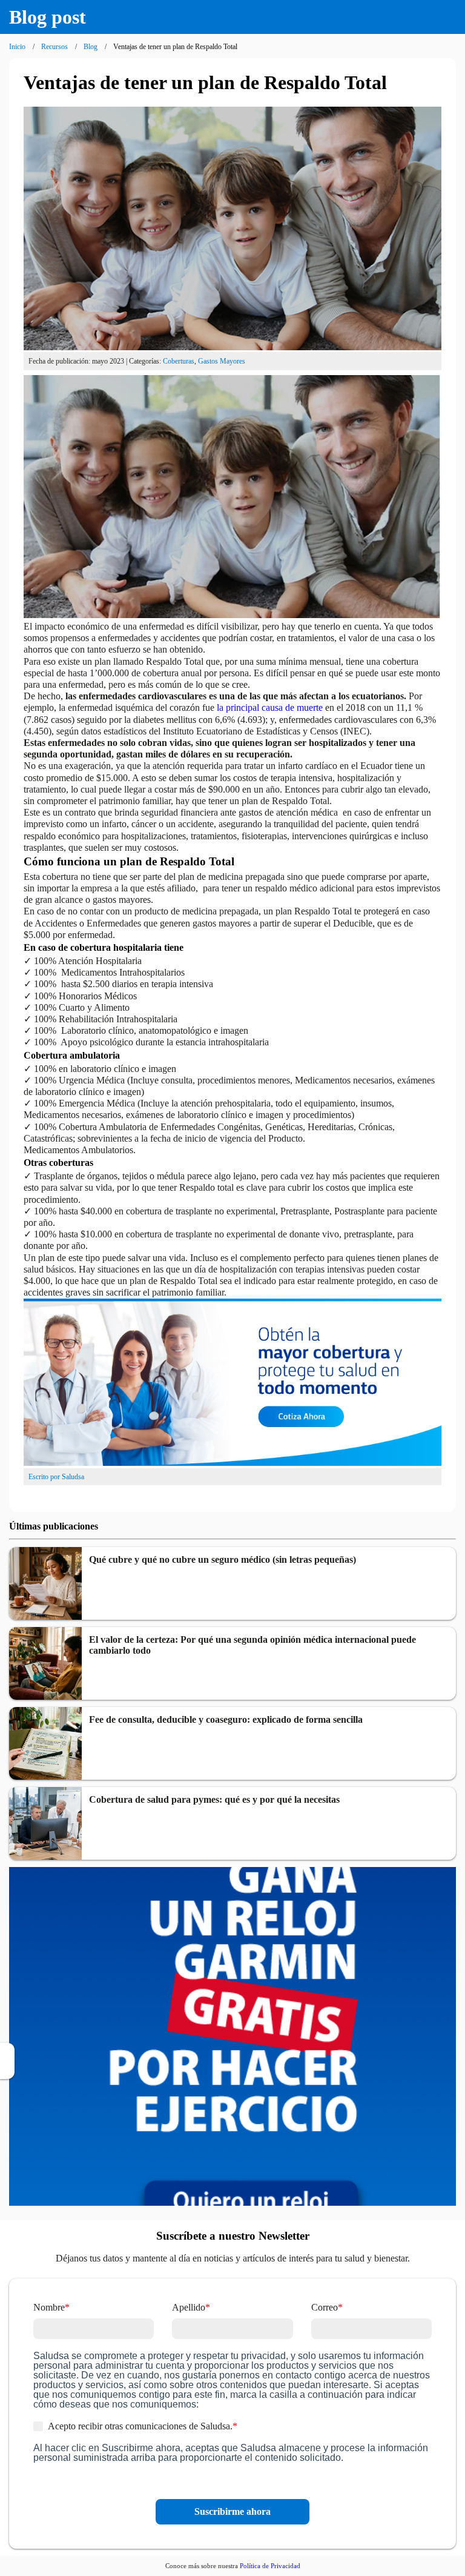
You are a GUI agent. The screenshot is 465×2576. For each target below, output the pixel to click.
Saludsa (73, 1477)
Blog (91, 47)
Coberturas (179, 361)
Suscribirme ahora (232, 2511)
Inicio (17, 47)
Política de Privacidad (270, 2566)
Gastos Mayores (222, 361)
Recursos (54, 47)
